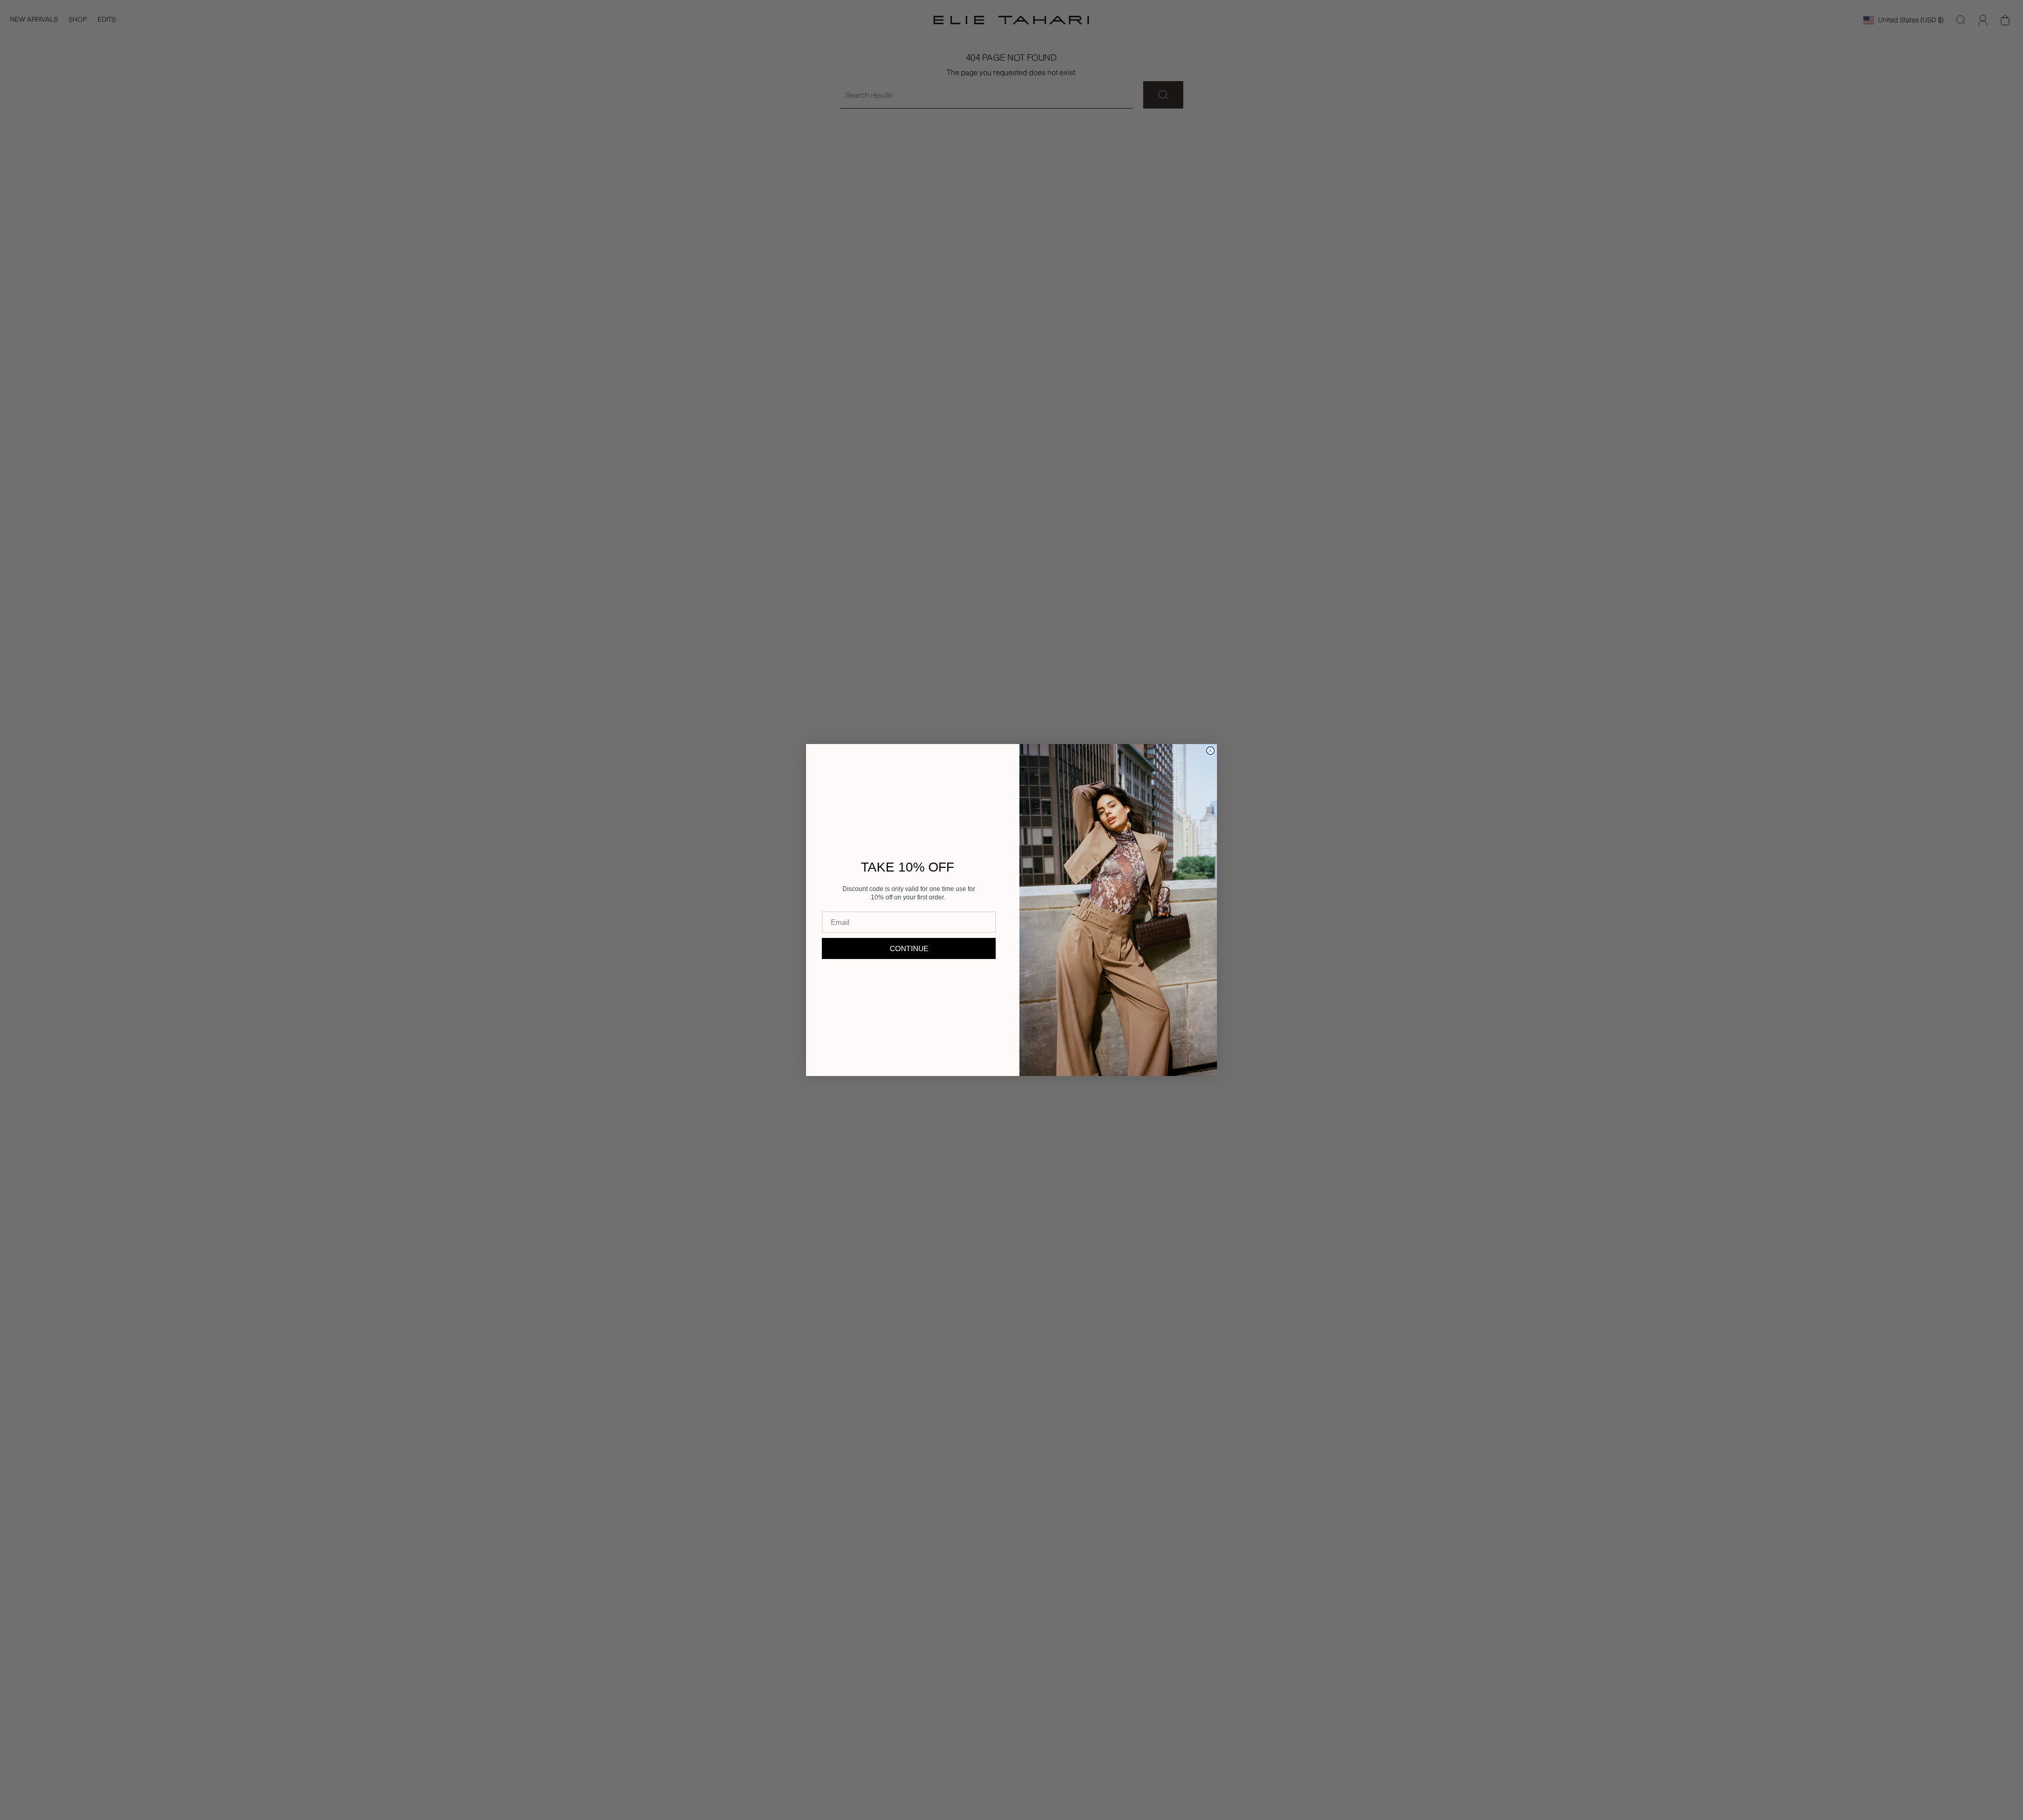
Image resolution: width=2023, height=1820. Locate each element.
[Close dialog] (1210, 751)
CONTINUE (909, 948)
